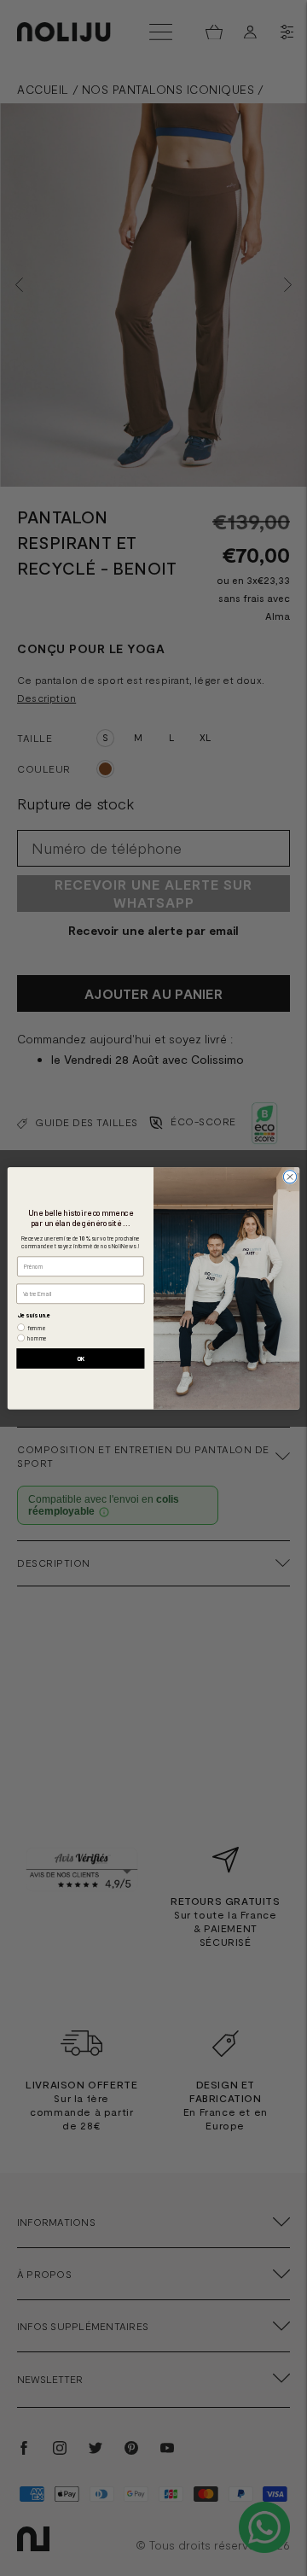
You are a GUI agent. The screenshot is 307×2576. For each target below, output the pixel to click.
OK (81, 1358)
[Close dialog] (290, 1176)
